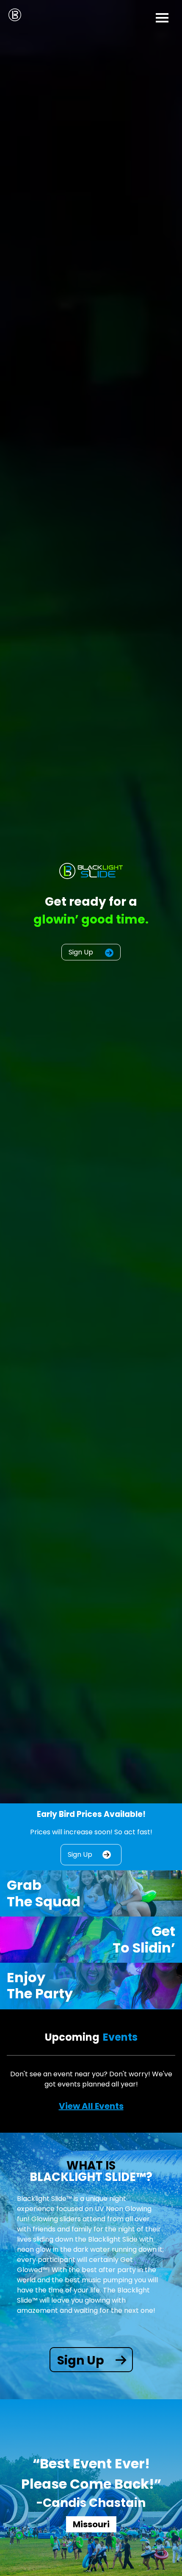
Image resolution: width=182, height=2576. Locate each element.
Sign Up (82, 952)
